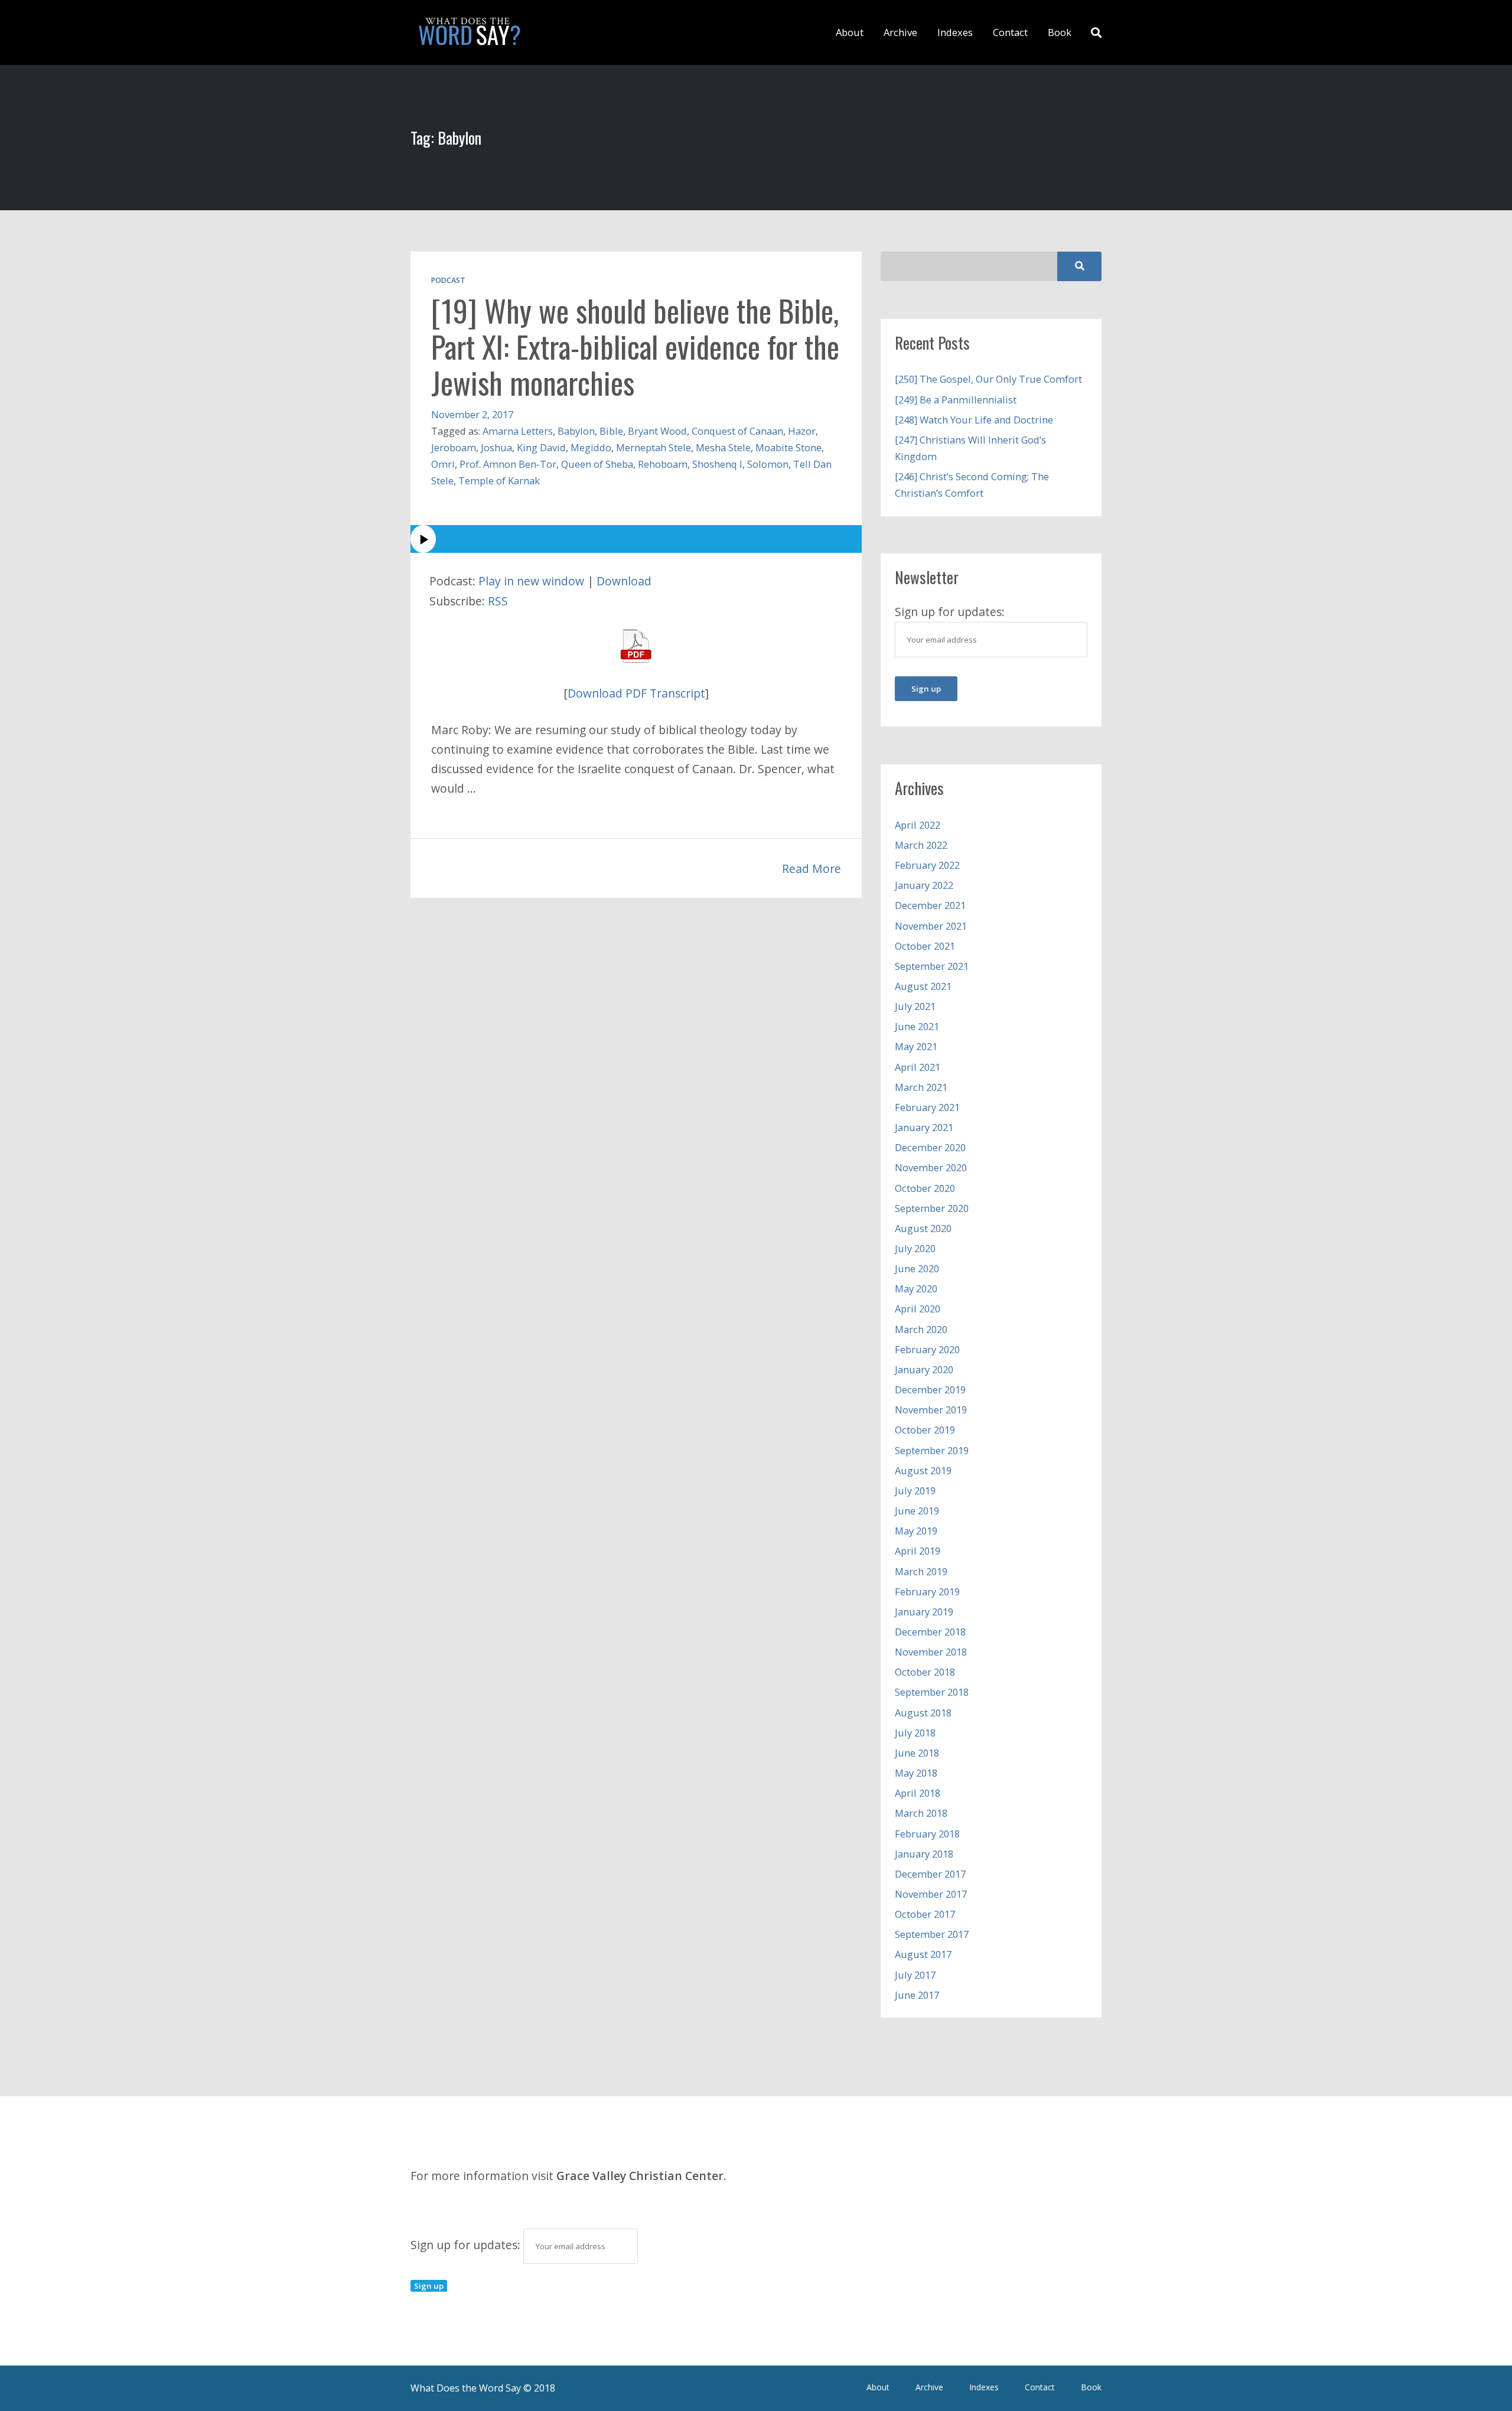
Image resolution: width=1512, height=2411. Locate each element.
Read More (812, 869)
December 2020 (930, 1147)
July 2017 (915, 1975)
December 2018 (930, 1632)
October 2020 (925, 1188)
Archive (900, 32)
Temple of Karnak (499, 480)
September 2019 (932, 1450)
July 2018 (915, 1733)
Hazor (802, 431)
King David (541, 447)
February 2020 (927, 1349)
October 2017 (925, 1914)
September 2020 (932, 1208)
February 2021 (927, 1107)
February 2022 (927, 865)
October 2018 (925, 1672)
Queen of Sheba (597, 464)
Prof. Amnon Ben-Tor (508, 464)
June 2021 (917, 1026)
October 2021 (925, 946)
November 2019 (931, 1410)
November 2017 (931, 1894)
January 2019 (924, 1612)
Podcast (448, 280)
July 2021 (915, 1006)
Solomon (768, 464)
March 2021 (921, 1087)
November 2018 (931, 1652)
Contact (1010, 32)
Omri (443, 464)
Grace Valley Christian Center (640, 2176)
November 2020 (931, 1167)
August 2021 (923, 986)
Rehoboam (663, 464)
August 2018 (923, 1713)
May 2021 (916, 1046)
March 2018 (921, 1813)
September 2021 (932, 966)
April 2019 (918, 1551)
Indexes (955, 32)
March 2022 (921, 845)
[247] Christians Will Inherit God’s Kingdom (970, 448)
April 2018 (918, 1793)
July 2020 (915, 1248)
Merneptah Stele (654, 447)
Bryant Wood (657, 431)
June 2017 (917, 1995)
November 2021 (931, 926)
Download (624, 581)
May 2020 (916, 1288)
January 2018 (924, 1854)
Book (1060, 32)
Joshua (496, 447)
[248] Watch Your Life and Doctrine (974, 420)
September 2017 (932, 1934)
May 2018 (916, 1773)
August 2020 (923, 1228)
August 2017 (923, 1954)
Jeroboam (454, 447)
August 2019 (923, 1470)
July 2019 (915, 1490)
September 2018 (932, 1692)
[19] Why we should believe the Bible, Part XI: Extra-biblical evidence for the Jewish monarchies (635, 346)
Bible (611, 431)
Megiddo (591, 447)
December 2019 (930, 1389)
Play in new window (531, 581)
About (850, 32)
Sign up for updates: (467, 2245)
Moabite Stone (788, 447)
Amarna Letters (518, 431)
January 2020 (924, 1369)
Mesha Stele (723, 447)
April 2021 (918, 1067)
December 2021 (930, 905)
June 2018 (917, 1753)
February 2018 (927, 1834)
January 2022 (924, 885)
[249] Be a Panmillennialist (956, 400)
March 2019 (921, 1571)
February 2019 (927, 1591)
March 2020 (921, 1329)
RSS (498, 601)
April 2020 (918, 1309)
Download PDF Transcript (636, 693)
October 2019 (925, 1430)
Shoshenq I (717, 464)
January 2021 (924, 1127)
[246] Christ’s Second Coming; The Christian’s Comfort (972, 485)
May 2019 (916, 1531)
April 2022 (918, 825)
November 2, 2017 (472, 414)
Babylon (576, 431)
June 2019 (917, 1511)
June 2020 (917, 1268)
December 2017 (930, 1874)
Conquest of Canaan (737, 431)
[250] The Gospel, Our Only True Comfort (988, 379)
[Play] (636, 539)
